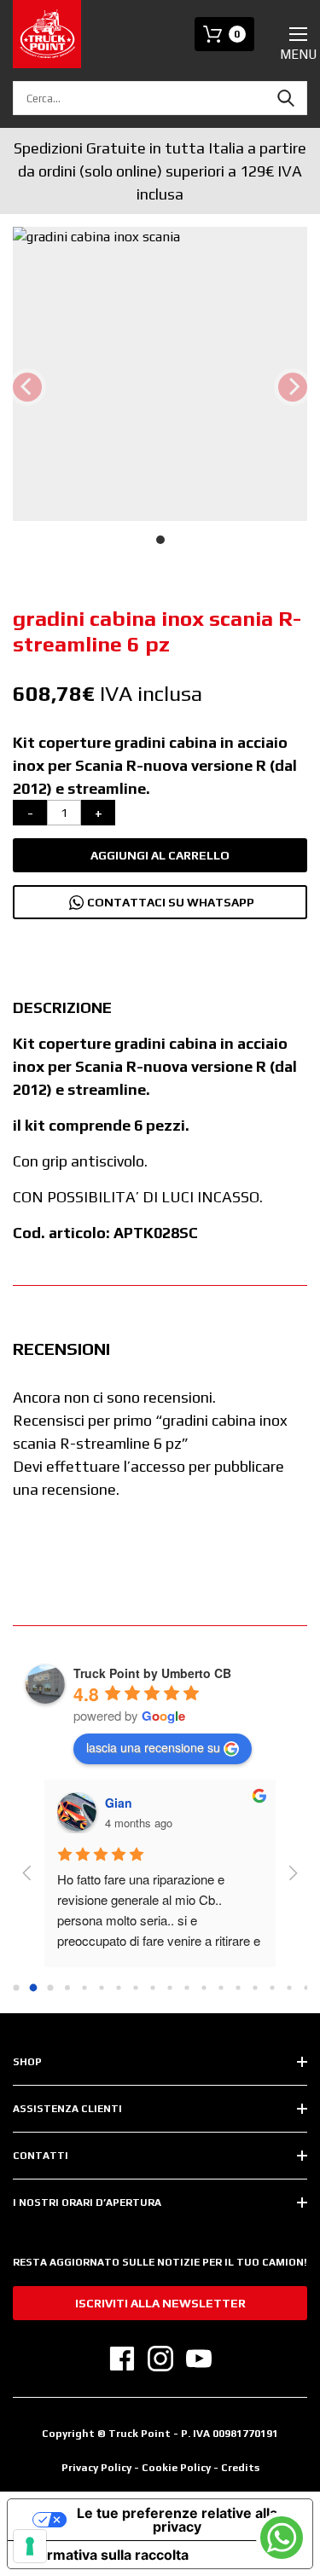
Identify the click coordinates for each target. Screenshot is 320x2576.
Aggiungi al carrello (160, 855)
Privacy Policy (96, 2468)
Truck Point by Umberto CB (152, 1673)
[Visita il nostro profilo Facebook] (122, 2359)
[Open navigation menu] (298, 34)
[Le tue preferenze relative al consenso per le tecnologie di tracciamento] (30, 2546)
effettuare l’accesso (116, 1466)
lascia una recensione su (153, 1747)
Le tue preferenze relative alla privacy (177, 2520)
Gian (119, 1803)
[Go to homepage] (47, 34)
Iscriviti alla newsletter (160, 2303)
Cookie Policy (177, 2468)
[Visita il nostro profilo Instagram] (160, 2359)
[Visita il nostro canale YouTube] (199, 2359)
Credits (240, 2468)
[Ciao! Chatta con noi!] (282, 2538)
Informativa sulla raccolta (105, 2555)
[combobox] (160, 98)
